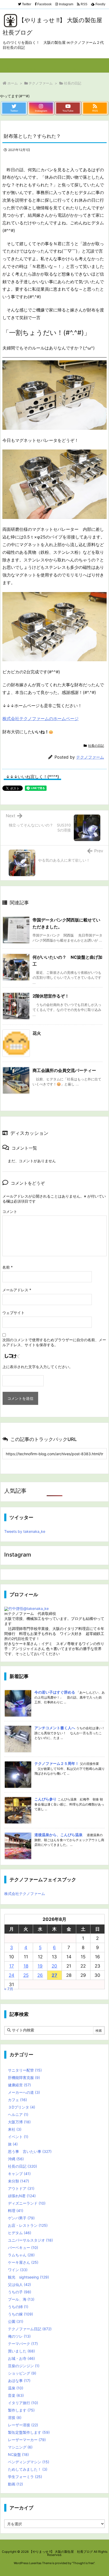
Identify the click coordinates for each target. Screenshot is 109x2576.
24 (12, 1975)
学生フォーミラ (25, 2477)
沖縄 (16, 2159)
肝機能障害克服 (24, 2078)
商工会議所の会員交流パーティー (64, 1070)
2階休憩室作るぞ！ (51, 996)
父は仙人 (19, 2284)
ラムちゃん (21, 2255)
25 (26, 1975)
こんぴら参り (46, 1799)
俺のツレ (19, 2336)
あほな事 (19, 2381)
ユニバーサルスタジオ (30, 2240)
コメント (10, 1211)
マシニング (20, 2447)
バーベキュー (23, 2247)
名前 (8, 1267)
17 (12, 1966)
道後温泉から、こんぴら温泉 (58, 1835)
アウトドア (21, 2188)
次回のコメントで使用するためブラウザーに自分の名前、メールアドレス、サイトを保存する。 (54, 1342)
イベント (18, 2137)
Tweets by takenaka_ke (25, 1531)
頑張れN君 (22, 2196)
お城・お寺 (21, 2358)
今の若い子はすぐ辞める (55, 1692)
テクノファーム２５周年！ (57, 1763)
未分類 (19, 2181)
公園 (16, 2321)
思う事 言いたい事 (30, 2151)
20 (54, 1966)
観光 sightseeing (28, 2277)
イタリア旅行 (23, 2403)
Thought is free (83, 2563)
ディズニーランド (27, 2203)
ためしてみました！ (28, 2469)
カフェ (17, 2100)
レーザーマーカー (27, 2440)
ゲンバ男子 (21, 2218)
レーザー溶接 (23, 2425)
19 (40, 1966)
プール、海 (21, 2299)
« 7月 (9, 1989)
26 (40, 1975)
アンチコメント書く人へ (55, 1728)
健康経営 (19, 2085)
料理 (16, 2211)
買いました (21, 2351)
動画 (15, 2484)
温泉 (16, 2388)
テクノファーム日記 (30, 2329)
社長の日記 (73, 83)
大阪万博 (19, 2122)
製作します (21, 2410)
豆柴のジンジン (24, 2366)
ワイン (18, 2270)
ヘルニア (18, 2114)
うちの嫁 (21, 2314)
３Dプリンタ (22, 2107)
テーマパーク (23, 2344)
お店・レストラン (28, 2225)
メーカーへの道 (24, 2092)
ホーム (13, 83)
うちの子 (20, 2292)
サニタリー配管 (25, 2070)
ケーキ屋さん (23, 2262)
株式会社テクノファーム (25, 1894)
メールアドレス (17, 1290)
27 (54, 1975)
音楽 (16, 2395)
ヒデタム (20, 2233)
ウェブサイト (13, 1313)
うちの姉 (18, 2307)
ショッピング (22, 2373)
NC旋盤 (18, 2454)
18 (26, 1966)
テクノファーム (41, 83)
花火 (37, 1033)
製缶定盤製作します (29, 2432)
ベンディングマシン (29, 2462)
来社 (15, 2129)
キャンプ (19, 2174)
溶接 (15, 2417)
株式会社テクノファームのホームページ (40, 719)
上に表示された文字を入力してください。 (38, 1367)
